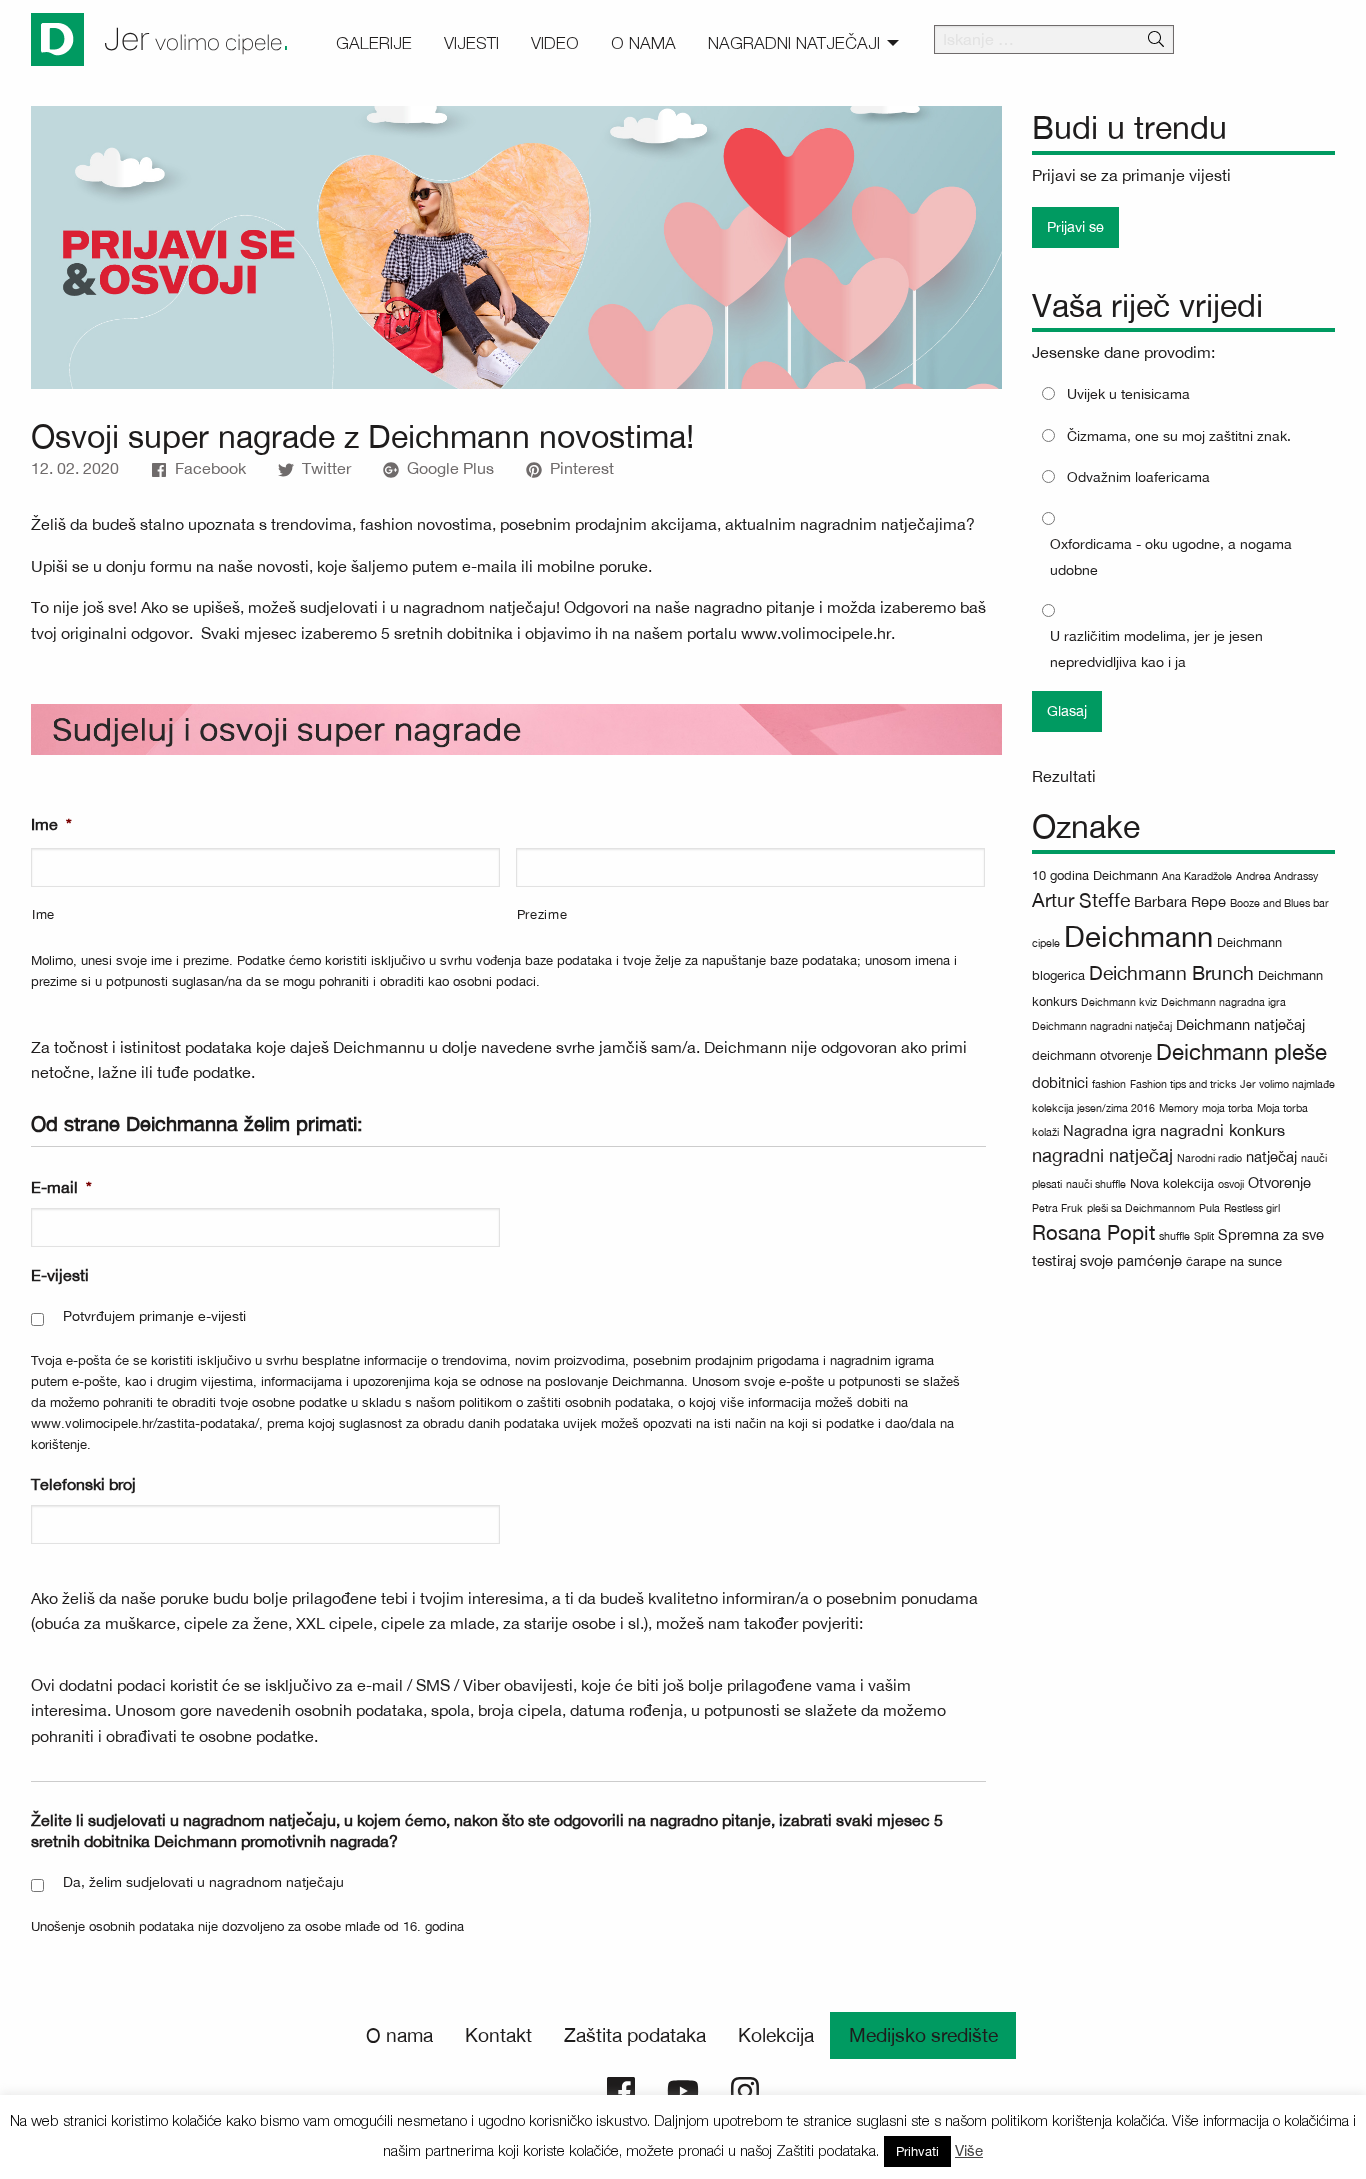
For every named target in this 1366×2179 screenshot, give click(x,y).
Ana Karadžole (1197, 876)
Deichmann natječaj (1240, 1024)
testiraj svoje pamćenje (1107, 1260)
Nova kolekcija (1172, 1183)
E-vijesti (60, 1275)
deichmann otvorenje (1092, 1055)
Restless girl (1252, 1208)
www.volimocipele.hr (816, 633)
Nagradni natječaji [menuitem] (794, 43)
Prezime (542, 914)
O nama (399, 2035)
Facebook (210, 468)
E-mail (61, 1187)
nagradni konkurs (1222, 1130)
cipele (1046, 943)
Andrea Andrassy (1277, 876)
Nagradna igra (1109, 1130)
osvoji (1231, 1184)
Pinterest (582, 468)
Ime (51, 824)
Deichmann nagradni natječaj (1102, 1026)
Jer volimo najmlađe (1287, 1084)
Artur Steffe (1081, 900)
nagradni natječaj (1102, 1155)
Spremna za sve (1271, 1234)
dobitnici (1060, 1082)
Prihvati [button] (917, 2151)
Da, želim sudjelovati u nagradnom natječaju (203, 1882)
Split (1204, 1236)
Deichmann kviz (1119, 1002)
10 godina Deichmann (1095, 875)
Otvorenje (1279, 1182)
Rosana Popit (1093, 1232)
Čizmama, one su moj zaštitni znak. (1179, 436)
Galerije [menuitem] (374, 43)
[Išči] (1156, 40)
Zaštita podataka (635, 2035)
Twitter (326, 468)
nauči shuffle (1096, 1184)
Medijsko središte (923, 2035)
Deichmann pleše (1241, 1052)
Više (969, 2150)
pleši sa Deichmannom (1141, 1208)
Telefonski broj (83, 1484)
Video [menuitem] (555, 43)
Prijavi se (1075, 226)
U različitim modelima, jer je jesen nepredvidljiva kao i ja (1156, 648)
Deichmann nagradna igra (1223, 1002)
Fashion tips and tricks (1183, 1084)
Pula (1209, 1208)
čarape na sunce (1234, 1261)
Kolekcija (776, 2035)
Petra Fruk (1057, 1208)
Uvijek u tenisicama (1128, 394)
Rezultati (1064, 776)
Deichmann (1138, 936)
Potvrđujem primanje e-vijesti (154, 1316)
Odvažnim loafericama (1138, 477)
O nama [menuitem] (643, 43)
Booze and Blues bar (1279, 903)
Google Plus (450, 468)
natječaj (1271, 1156)
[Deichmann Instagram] (745, 2089)
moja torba (1227, 1108)
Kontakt (498, 2035)
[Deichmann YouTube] (683, 2089)
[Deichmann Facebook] (621, 2089)
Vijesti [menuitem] (471, 43)
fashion (1109, 1084)
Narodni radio (1209, 1158)
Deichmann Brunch (1171, 973)
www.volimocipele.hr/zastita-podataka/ (145, 1423)
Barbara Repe (1180, 901)
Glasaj (1067, 710)
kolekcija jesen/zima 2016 (1093, 1108)
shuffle (1174, 1236)
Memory (1178, 1108)
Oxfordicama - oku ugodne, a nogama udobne (1171, 556)
